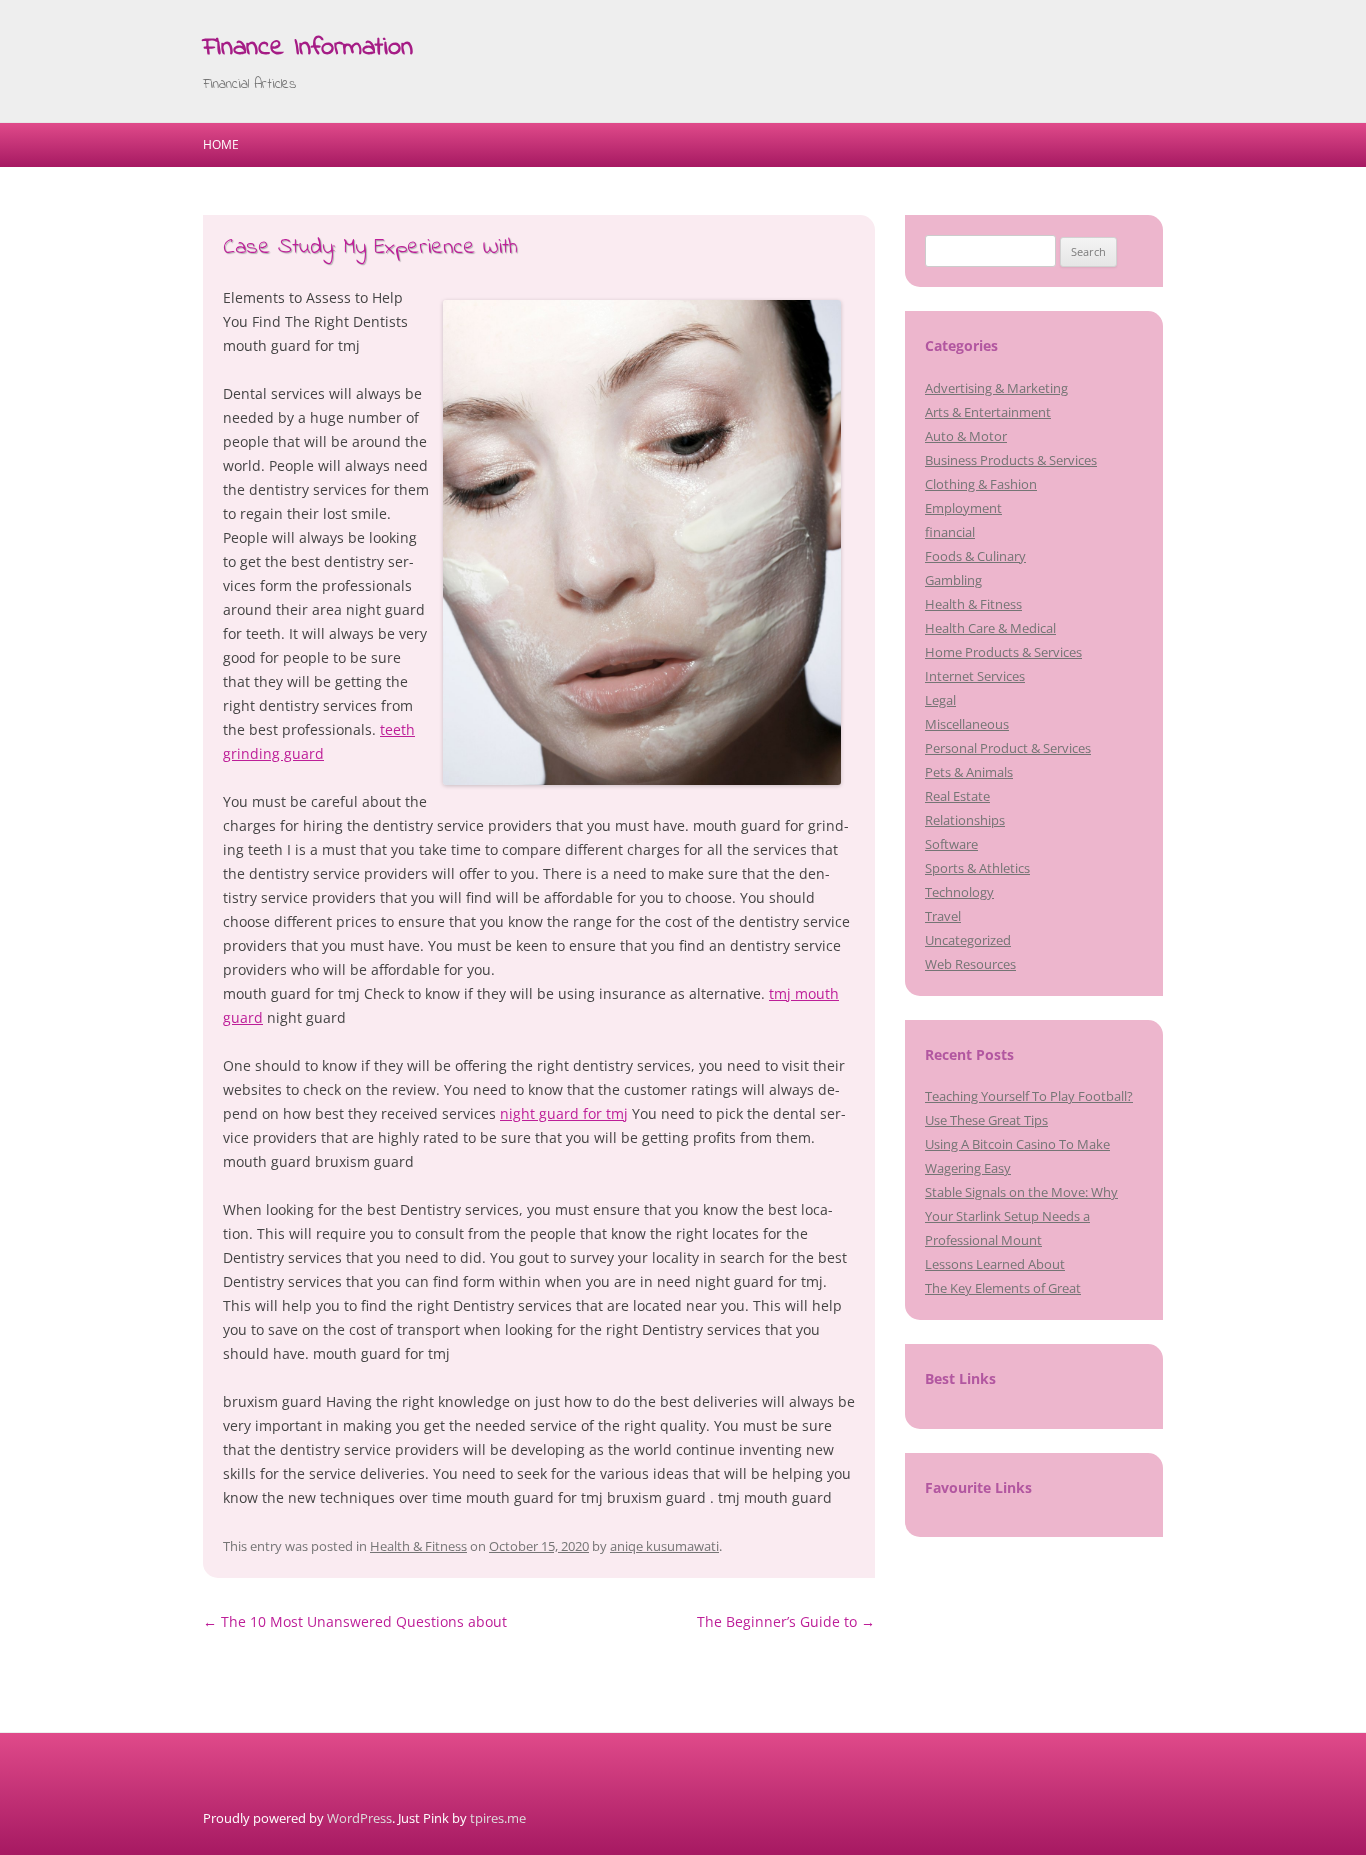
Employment (963, 508)
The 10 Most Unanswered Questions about (355, 1621)
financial (950, 532)
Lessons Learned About (995, 1264)
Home (221, 144)
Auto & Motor (966, 436)
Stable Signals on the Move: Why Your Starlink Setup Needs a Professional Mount (1021, 1216)
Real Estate (957, 796)
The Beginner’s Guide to (786, 1621)
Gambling (953, 580)
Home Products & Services (1003, 652)
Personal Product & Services (1008, 748)
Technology (959, 892)
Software (951, 844)
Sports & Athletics (977, 868)
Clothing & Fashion (981, 484)
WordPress (359, 1818)
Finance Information (308, 48)
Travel (943, 916)
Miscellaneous (967, 724)
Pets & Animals (969, 772)
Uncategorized (968, 940)
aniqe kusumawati (664, 1546)
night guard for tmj (564, 1113)
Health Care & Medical (990, 628)
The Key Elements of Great (1003, 1288)
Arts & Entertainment (988, 412)
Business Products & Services (1011, 460)
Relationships (965, 820)
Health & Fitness (418, 1546)
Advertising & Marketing (996, 388)
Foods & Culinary (975, 556)
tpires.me (498, 1818)
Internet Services (975, 676)
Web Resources (970, 964)
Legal (940, 700)
